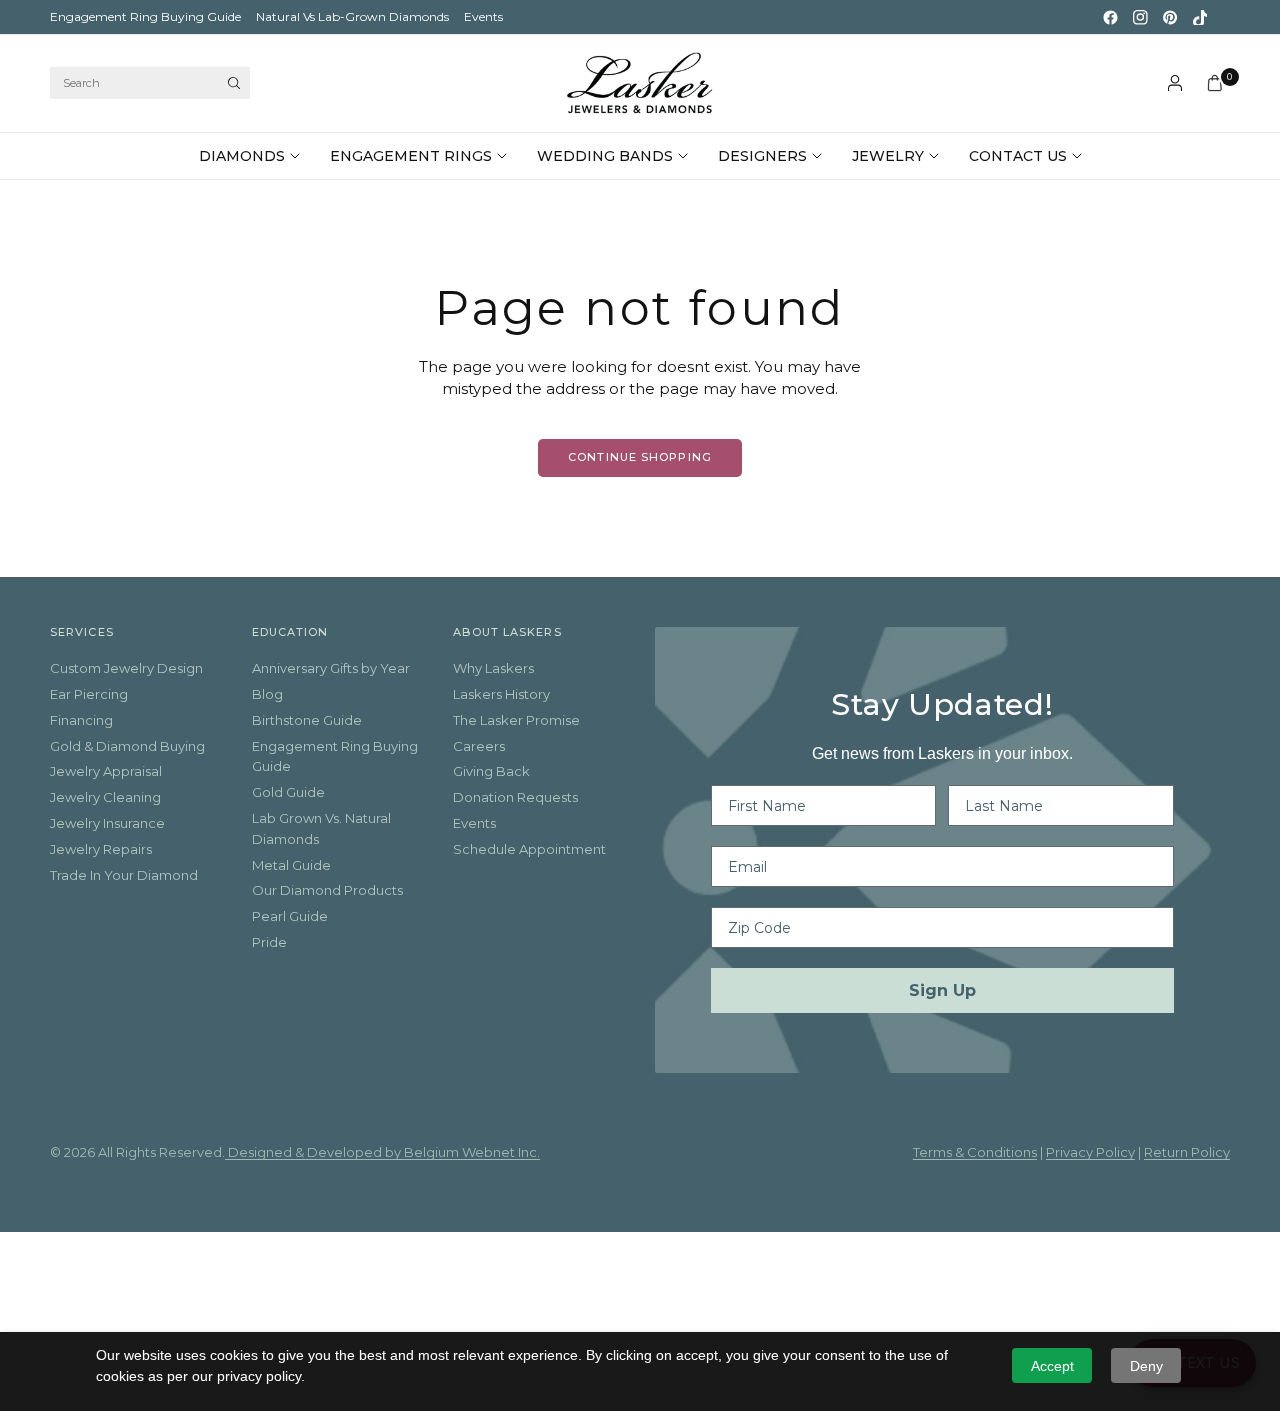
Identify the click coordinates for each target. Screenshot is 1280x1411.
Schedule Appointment (529, 849)
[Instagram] (1140, 17)
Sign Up (942, 990)
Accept (1052, 1366)
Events (483, 16)
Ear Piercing (89, 694)
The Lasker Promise (516, 720)
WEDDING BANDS (605, 156)
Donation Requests (515, 797)
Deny (1146, 1366)
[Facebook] (1110, 17)
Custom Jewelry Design (126, 668)
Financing (81, 720)
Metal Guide (291, 865)
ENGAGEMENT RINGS (411, 156)
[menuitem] (145, 17)
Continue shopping (640, 457)
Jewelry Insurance (107, 823)
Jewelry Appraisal (106, 771)
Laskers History (501, 694)
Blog (267, 694)
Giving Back (491, 771)
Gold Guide (288, 792)
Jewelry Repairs (101, 849)
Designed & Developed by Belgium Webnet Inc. (382, 1152)
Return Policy (1187, 1152)
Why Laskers (493, 668)
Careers (479, 746)
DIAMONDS (242, 156)
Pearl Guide (290, 916)
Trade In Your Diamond (124, 875)
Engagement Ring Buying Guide (145, 16)
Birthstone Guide (307, 720)
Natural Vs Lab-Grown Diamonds (352, 16)
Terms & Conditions (975, 1152)
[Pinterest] (1170, 17)
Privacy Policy (1090, 1152)
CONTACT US (1018, 156)
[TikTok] (1200, 17)
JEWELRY (888, 156)
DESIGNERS (762, 156)
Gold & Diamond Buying (127, 746)
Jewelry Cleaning (105, 797)
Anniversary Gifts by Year (331, 668)
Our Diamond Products (327, 890)
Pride (269, 942)
